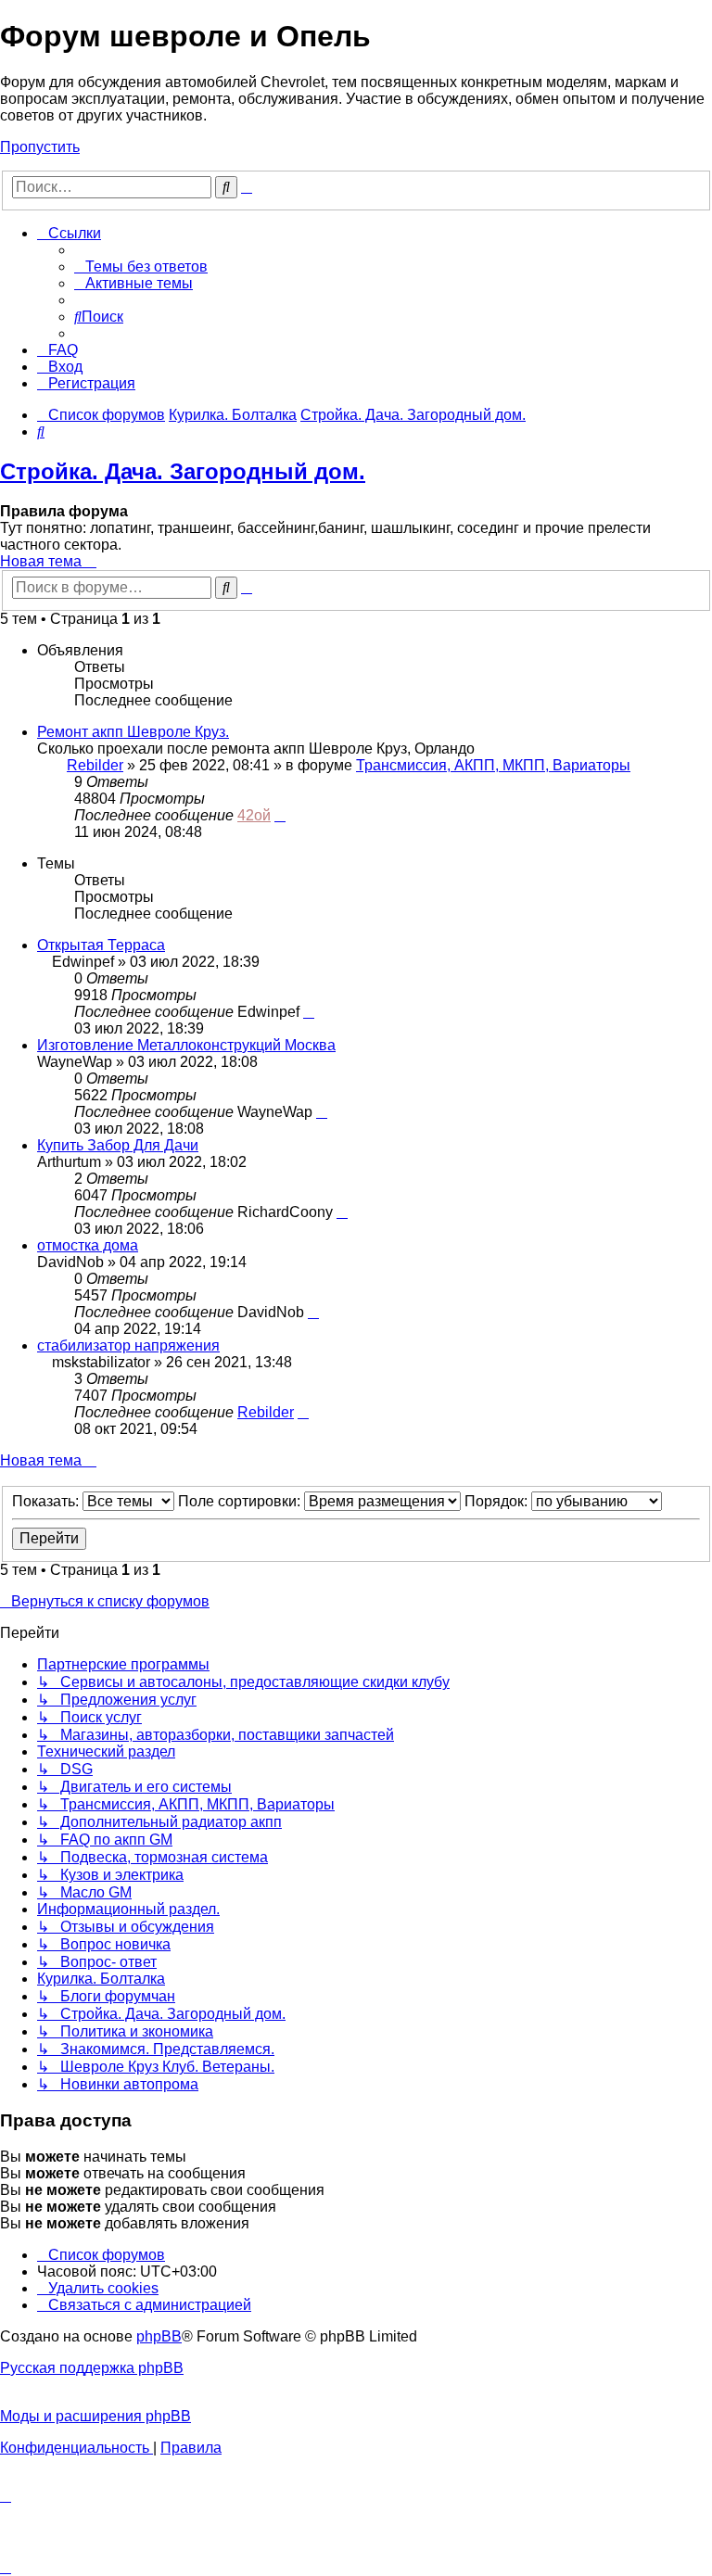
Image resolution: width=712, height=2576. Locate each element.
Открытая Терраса (101, 945)
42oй (254, 815)
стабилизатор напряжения (128, 1345)
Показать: (47, 1501)
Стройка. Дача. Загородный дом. (183, 471)
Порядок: (498, 1501)
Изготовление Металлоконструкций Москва (186, 1045)
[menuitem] (141, 266)
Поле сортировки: (241, 1501)
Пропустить (40, 147)
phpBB (159, 2336)
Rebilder (95, 765)
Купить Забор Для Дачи (118, 1145)
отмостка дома (88, 1245)
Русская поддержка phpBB (92, 2368)
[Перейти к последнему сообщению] (280, 815)
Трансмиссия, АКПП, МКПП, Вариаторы (493, 765)
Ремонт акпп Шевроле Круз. (133, 732)
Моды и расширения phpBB (95, 2416)
